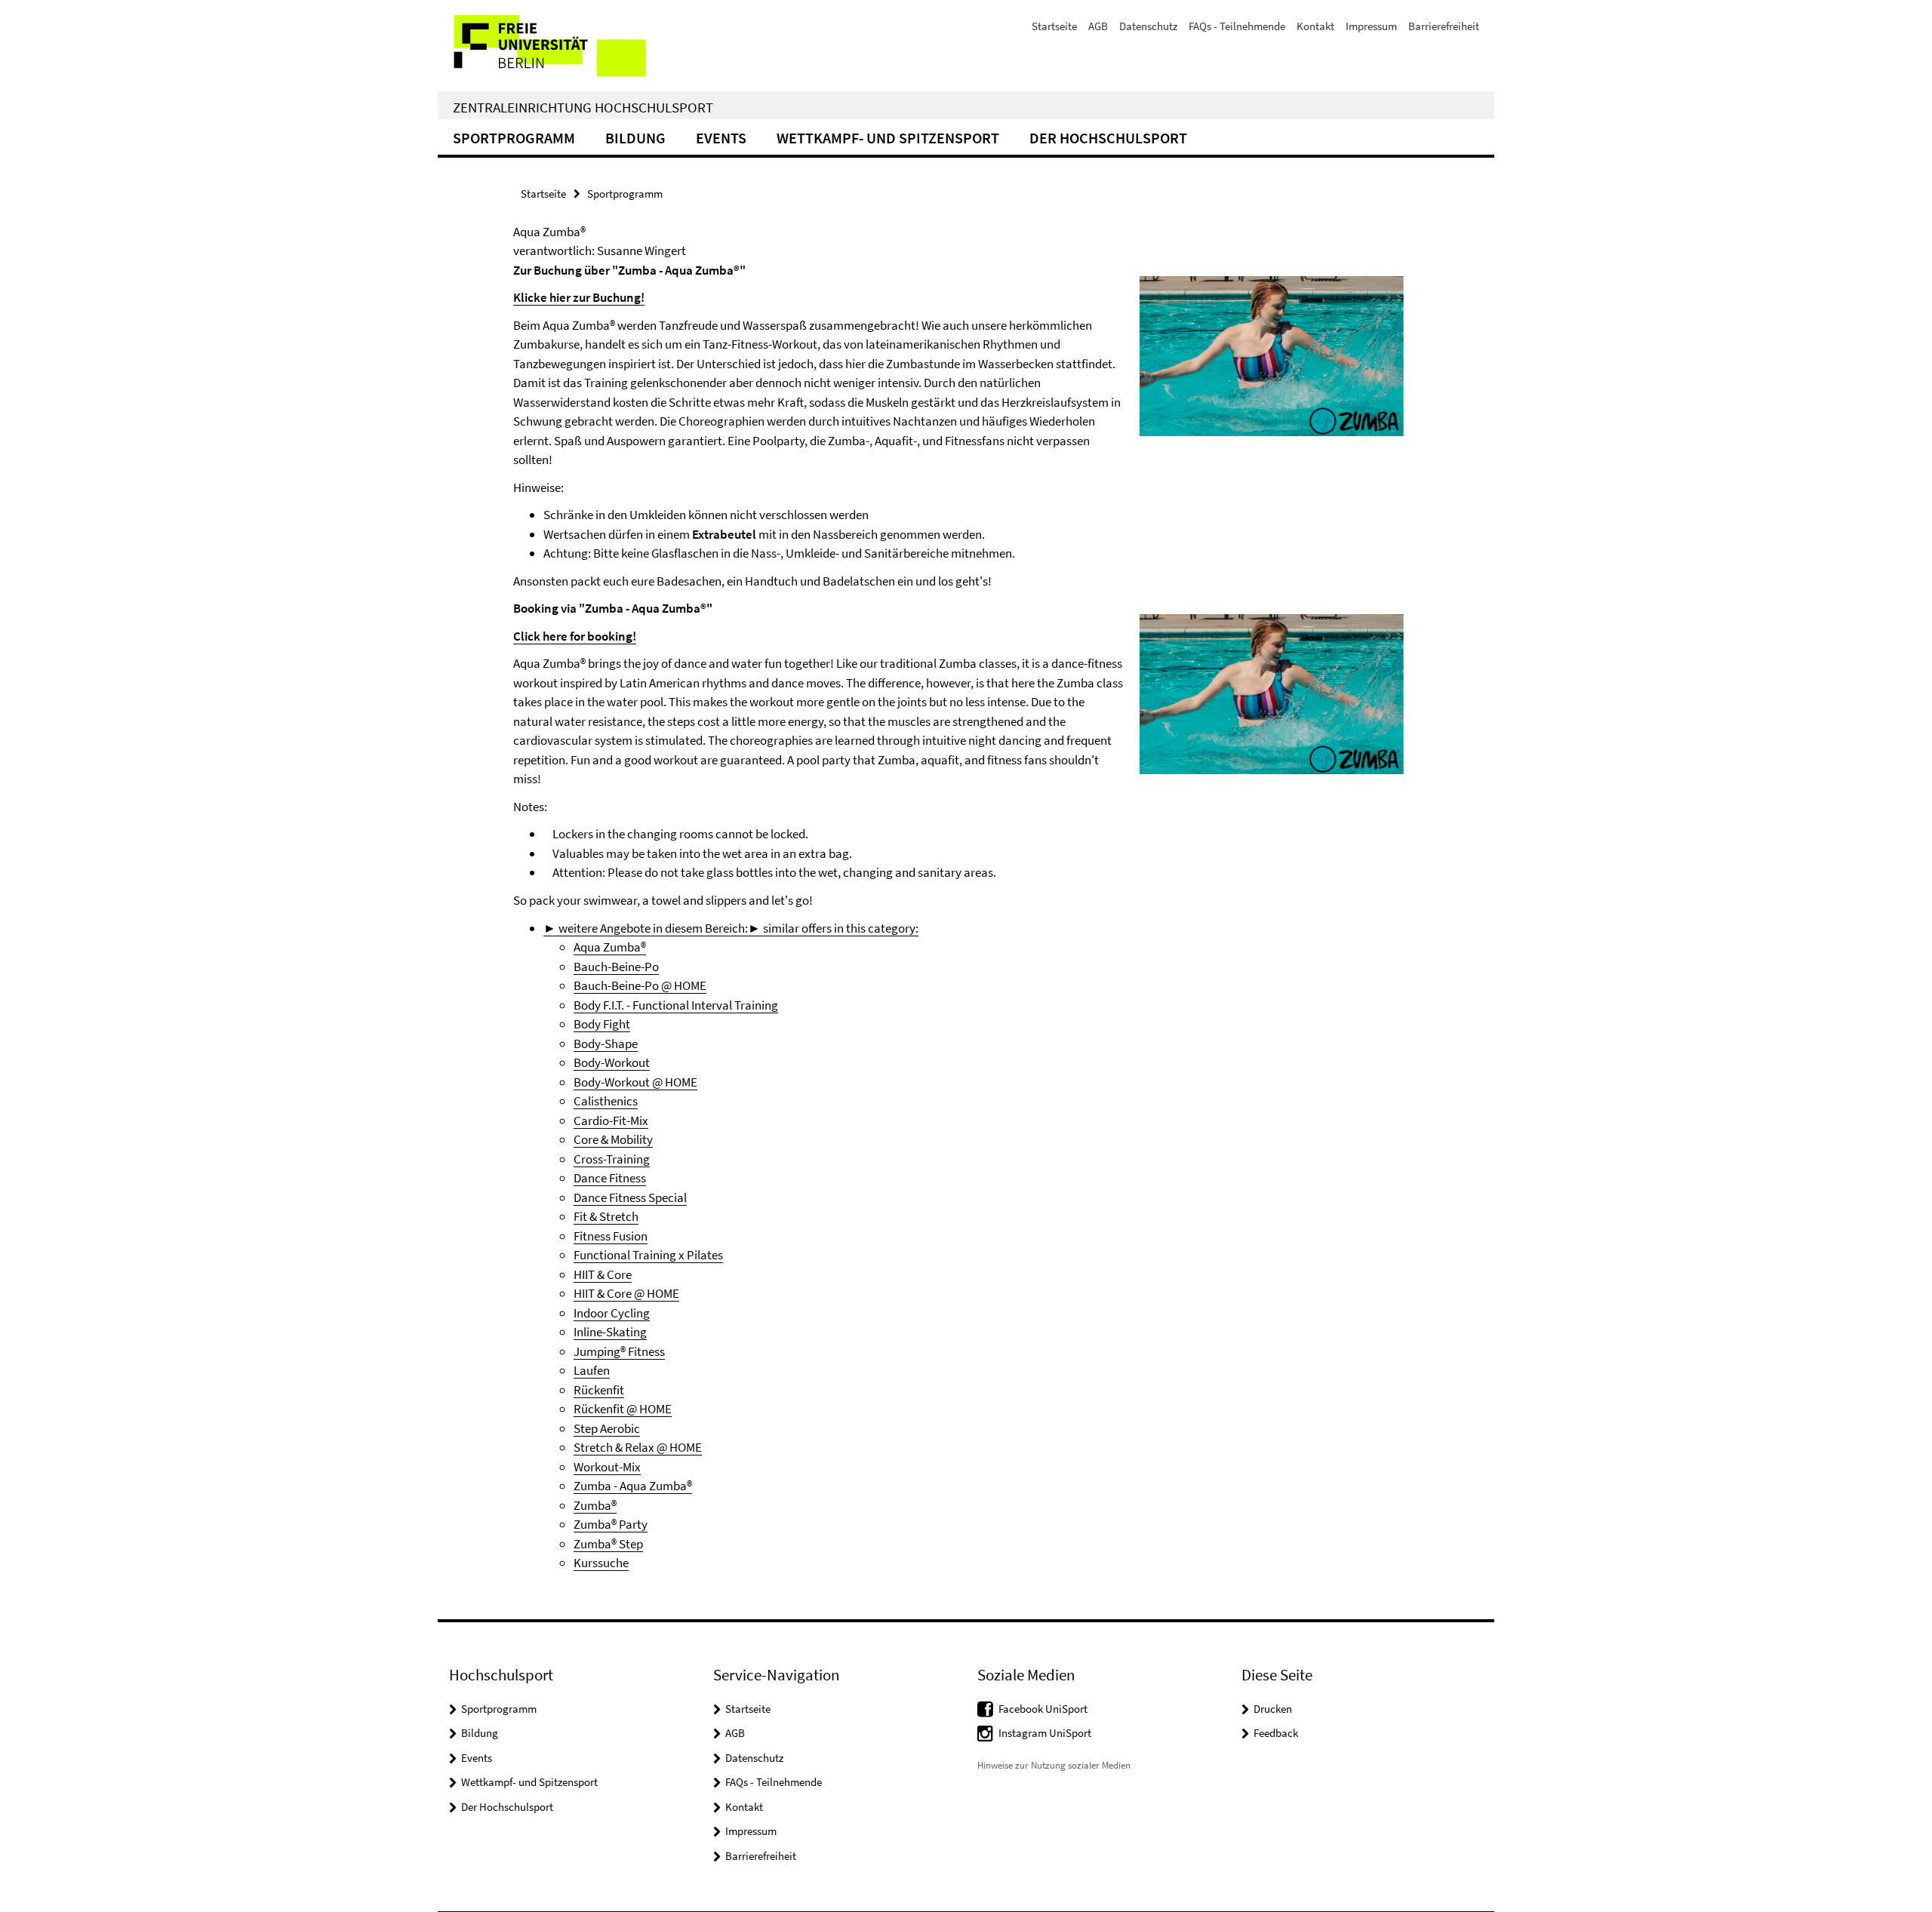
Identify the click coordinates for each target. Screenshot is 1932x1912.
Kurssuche (601, 1563)
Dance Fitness (610, 1178)
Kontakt (1315, 26)
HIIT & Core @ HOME (626, 1293)
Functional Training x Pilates (648, 1255)
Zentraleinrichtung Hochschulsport (583, 107)
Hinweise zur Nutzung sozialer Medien (1054, 1765)
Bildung (635, 138)
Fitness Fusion (611, 1236)
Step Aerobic (607, 1428)
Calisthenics (606, 1101)
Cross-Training (612, 1159)
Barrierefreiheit (1444, 26)
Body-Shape (606, 1044)
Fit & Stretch (606, 1216)
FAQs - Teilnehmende (1237, 26)
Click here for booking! (575, 636)
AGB (1098, 26)
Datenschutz (1148, 26)
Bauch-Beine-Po (616, 967)
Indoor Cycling (612, 1313)
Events (721, 138)
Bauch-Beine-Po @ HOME (640, 985)
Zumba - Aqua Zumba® (633, 1486)
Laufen (592, 1370)
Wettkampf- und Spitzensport (888, 138)
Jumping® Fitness (619, 1351)
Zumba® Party (611, 1524)
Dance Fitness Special (630, 1197)
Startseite (1054, 26)
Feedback (1276, 1733)
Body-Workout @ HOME (635, 1082)
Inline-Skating (610, 1332)
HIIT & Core (603, 1274)
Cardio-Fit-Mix (611, 1120)
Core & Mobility (613, 1139)
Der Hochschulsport (1108, 138)
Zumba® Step (608, 1544)
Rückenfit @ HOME (623, 1409)
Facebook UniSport (1043, 1709)
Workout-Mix (607, 1467)
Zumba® (595, 1505)
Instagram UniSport (1045, 1733)
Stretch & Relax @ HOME (638, 1447)
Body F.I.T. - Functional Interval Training (676, 1005)
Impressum (1371, 26)
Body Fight (602, 1024)
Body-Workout (612, 1062)
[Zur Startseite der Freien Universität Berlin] (564, 46)
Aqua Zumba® (610, 947)
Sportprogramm (514, 138)
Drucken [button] (1273, 1709)
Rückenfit (599, 1390)
